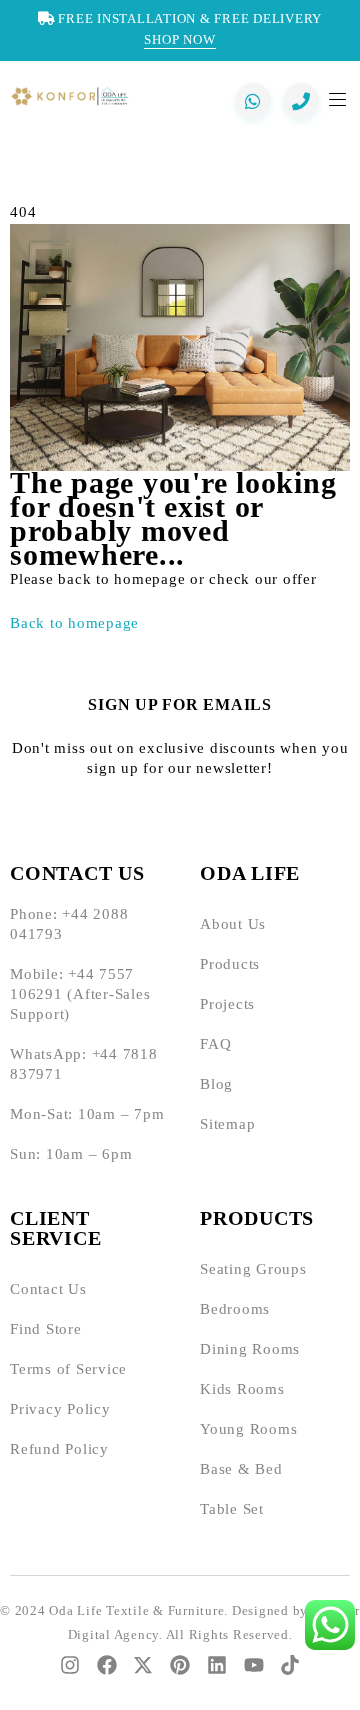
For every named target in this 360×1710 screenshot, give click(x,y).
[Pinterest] (180, 1665)
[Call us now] (301, 101)
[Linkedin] (217, 1665)
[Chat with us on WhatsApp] (253, 101)
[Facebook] (107, 1665)
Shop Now (180, 39)
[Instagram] (70, 1665)
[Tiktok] (290, 1665)
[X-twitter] (143, 1665)
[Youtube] (254, 1665)
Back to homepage (74, 623)
